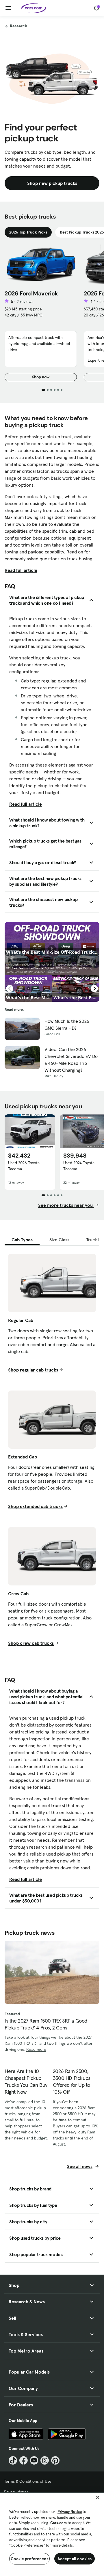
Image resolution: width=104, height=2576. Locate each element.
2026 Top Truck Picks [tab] (28, 232)
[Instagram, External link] (45, 2460)
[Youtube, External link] (34, 2460)
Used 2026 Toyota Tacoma (24, 1166)
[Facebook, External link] (24, 2460)
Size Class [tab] (59, 1240)
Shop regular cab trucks (33, 1370)
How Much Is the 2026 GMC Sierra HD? (67, 1025)
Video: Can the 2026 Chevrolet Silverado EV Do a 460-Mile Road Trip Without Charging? (71, 1060)
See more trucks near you (66, 1205)
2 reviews (25, 301)
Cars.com (58, 2523)
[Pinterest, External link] (55, 2460)
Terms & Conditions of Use (28, 2481)
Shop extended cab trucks (35, 1506)
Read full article (21, 570)
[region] (52, 2534)
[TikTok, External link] (13, 2460)
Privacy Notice (70, 2512)
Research (18, 26)
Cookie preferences (29, 2559)
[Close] (98, 2497)
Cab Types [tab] (22, 1240)
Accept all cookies (75, 2559)
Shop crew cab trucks (31, 1643)
